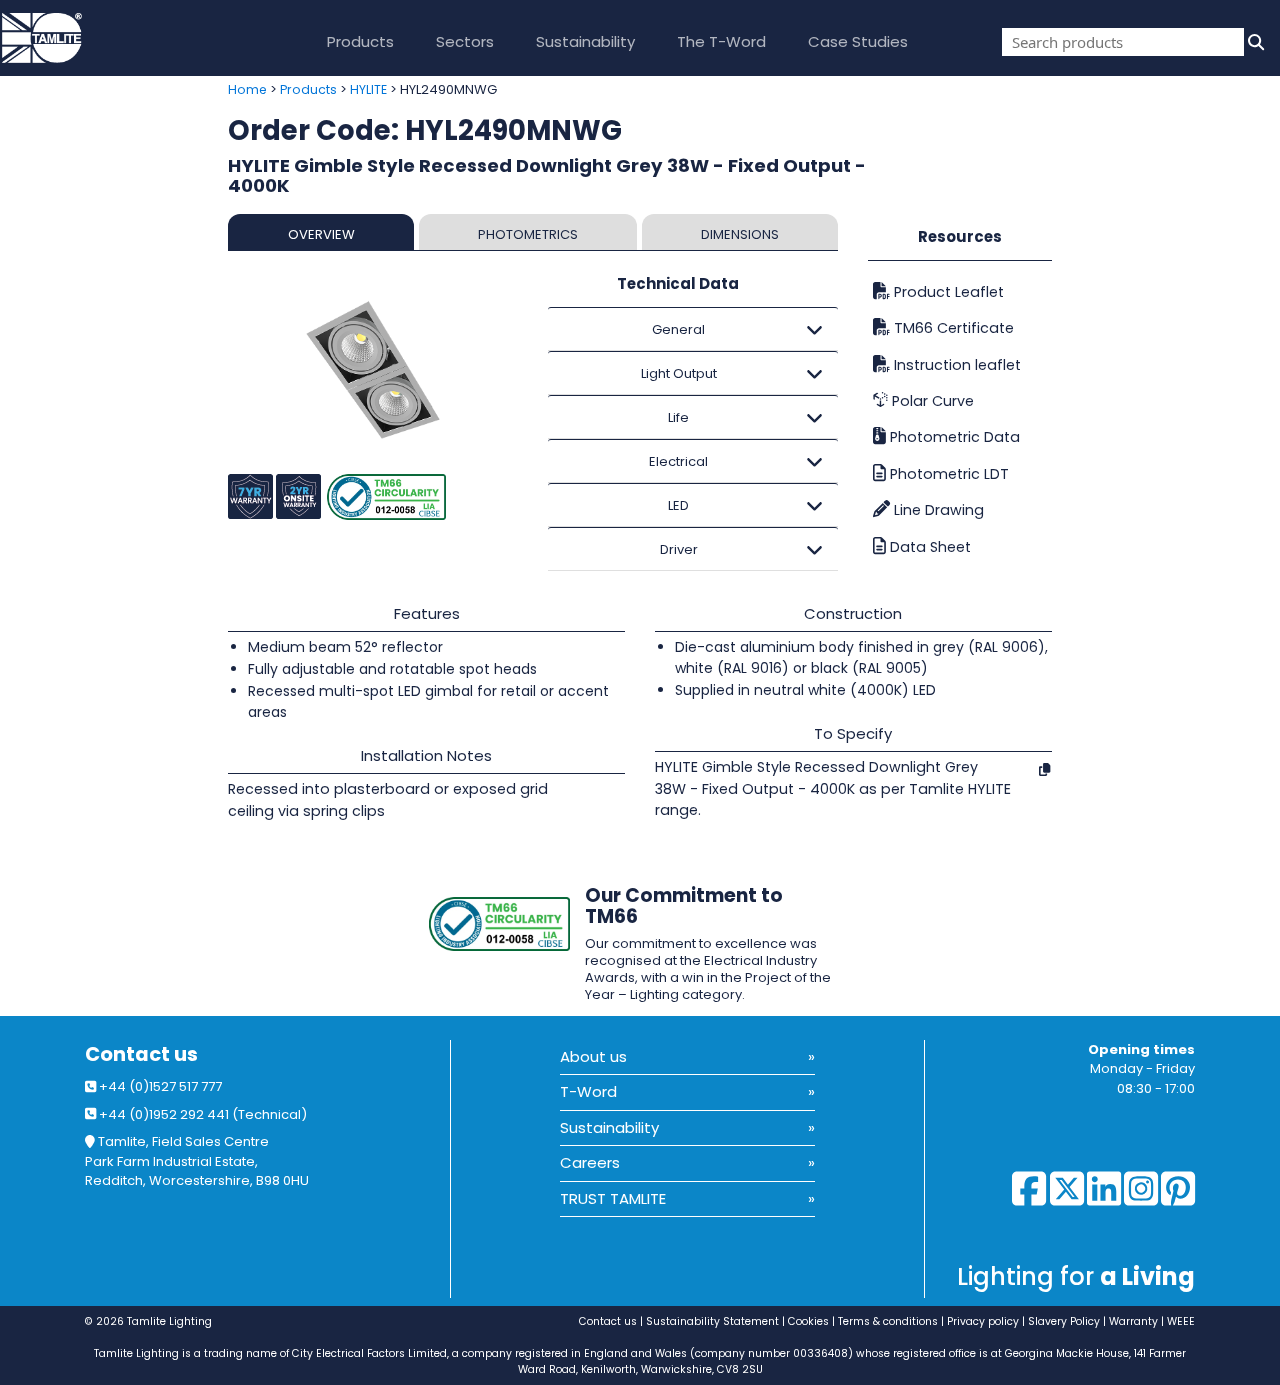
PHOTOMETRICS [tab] (528, 234)
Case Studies (858, 41)
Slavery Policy (1064, 1321)
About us (593, 1056)
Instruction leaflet (955, 365)
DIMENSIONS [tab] (740, 234)
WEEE (1181, 1321)
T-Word (588, 1091)
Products (360, 41)
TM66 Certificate (952, 328)
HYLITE (368, 89)
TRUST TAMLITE (613, 1198)
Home (247, 89)
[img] (1254, 42)
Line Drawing (937, 510)
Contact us (141, 1054)
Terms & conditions (888, 1321)
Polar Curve (931, 401)
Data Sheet (928, 547)
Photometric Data (953, 437)
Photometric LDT (947, 474)
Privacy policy (983, 1321)
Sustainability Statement (712, 1321)
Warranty (1133, 1321)
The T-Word (721, 41)
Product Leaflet (947, 292)
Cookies (808, 1321)
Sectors (465, 41)
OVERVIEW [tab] (321, 234)
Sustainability (585, 41)
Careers (590, 1162)
